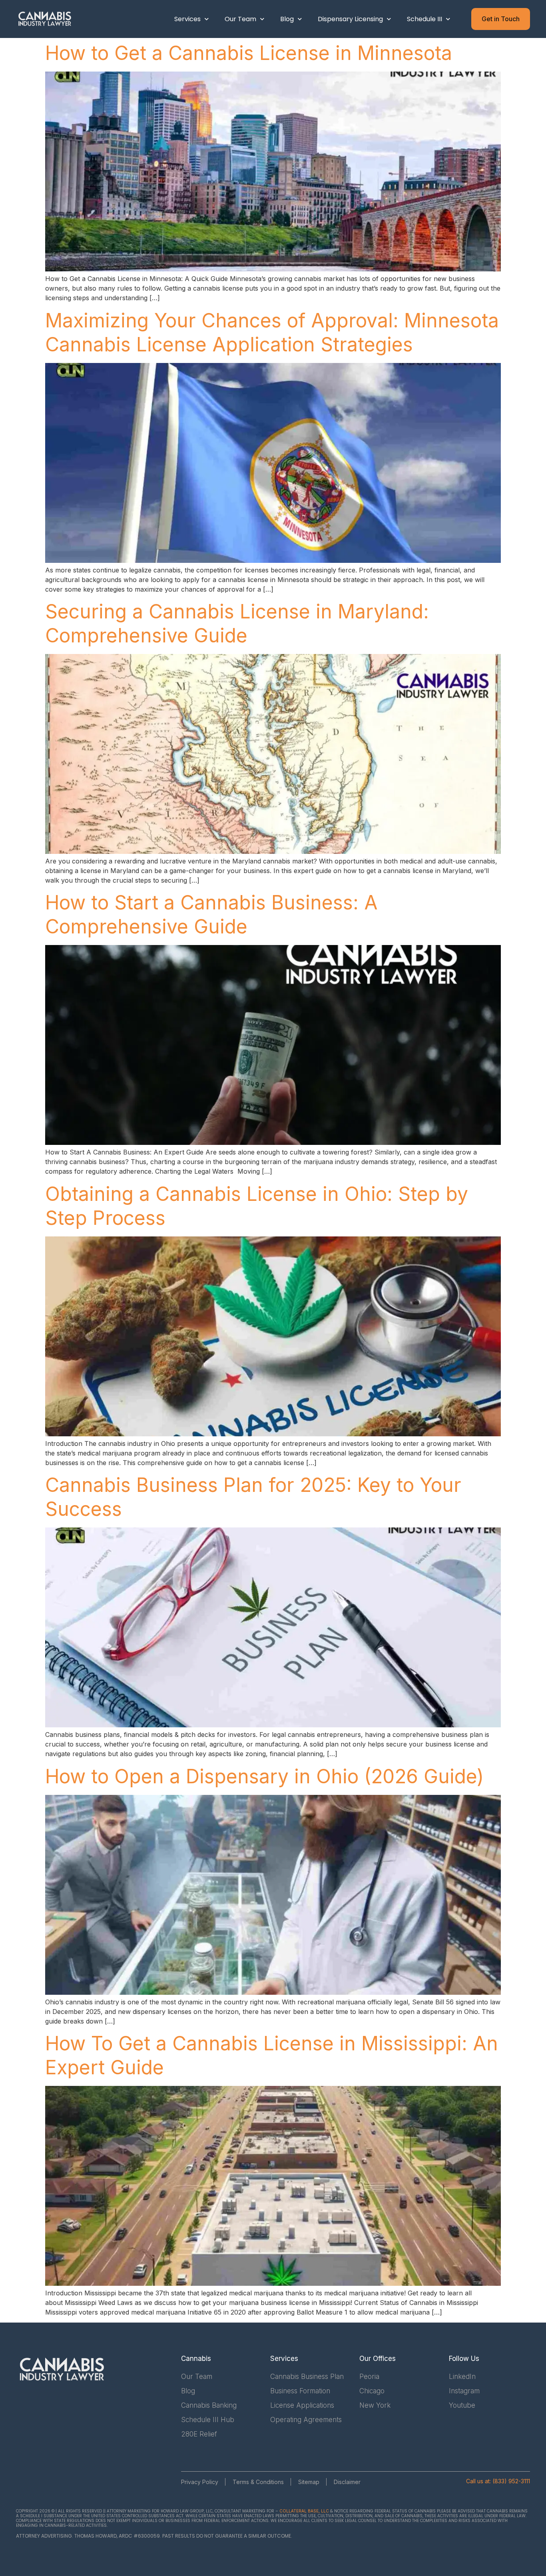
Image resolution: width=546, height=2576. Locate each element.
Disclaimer (347, 2482)
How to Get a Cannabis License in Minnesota (249, 53)
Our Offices (378, 2359)
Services (187, 19)
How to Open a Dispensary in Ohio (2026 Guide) (264, 1776)
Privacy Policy (200, 2482)
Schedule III (424, 19)
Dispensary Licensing (350, 19)
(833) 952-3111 (511, 2481)
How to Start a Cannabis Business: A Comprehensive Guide (211, 914)
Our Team (240, 19)
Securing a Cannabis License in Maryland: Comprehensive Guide (237, 623)
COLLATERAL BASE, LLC (304, 2511)
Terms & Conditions (258, 2482)
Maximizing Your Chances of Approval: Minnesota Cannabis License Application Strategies (272, 332)
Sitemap (309, 2482)
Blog (287, 19)
